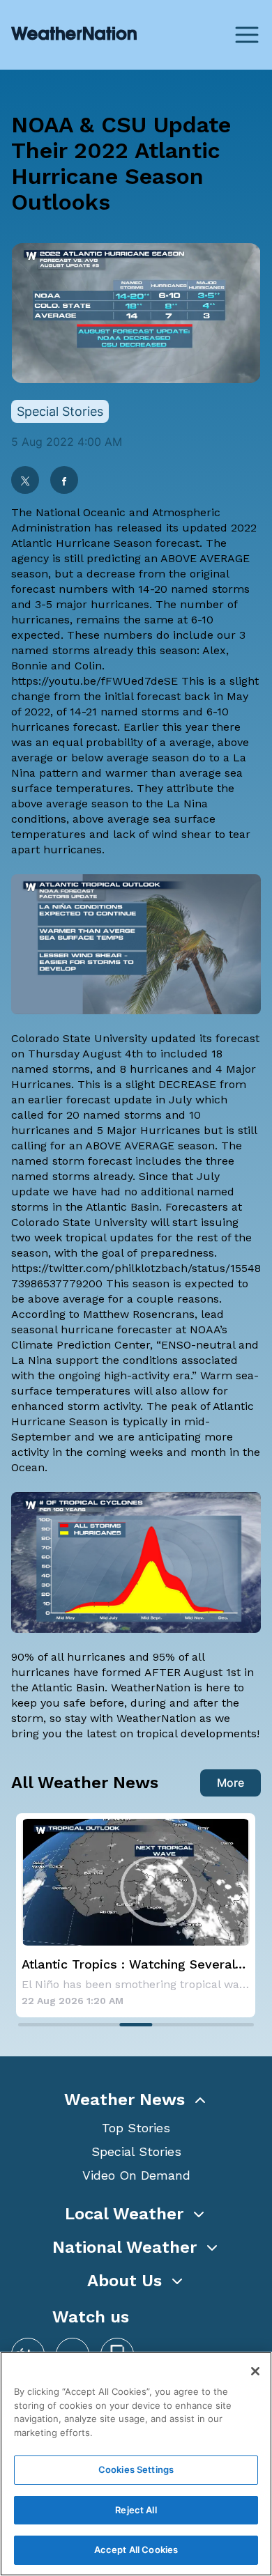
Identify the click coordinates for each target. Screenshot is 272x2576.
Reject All (136, 2510)
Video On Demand (136, 2175)
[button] (136, 2100)
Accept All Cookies (136, 2550)
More (231, 1783)
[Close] (255, 2371)
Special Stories (136, 2151)
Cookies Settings (136, 2469)
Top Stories (136, 2128)
